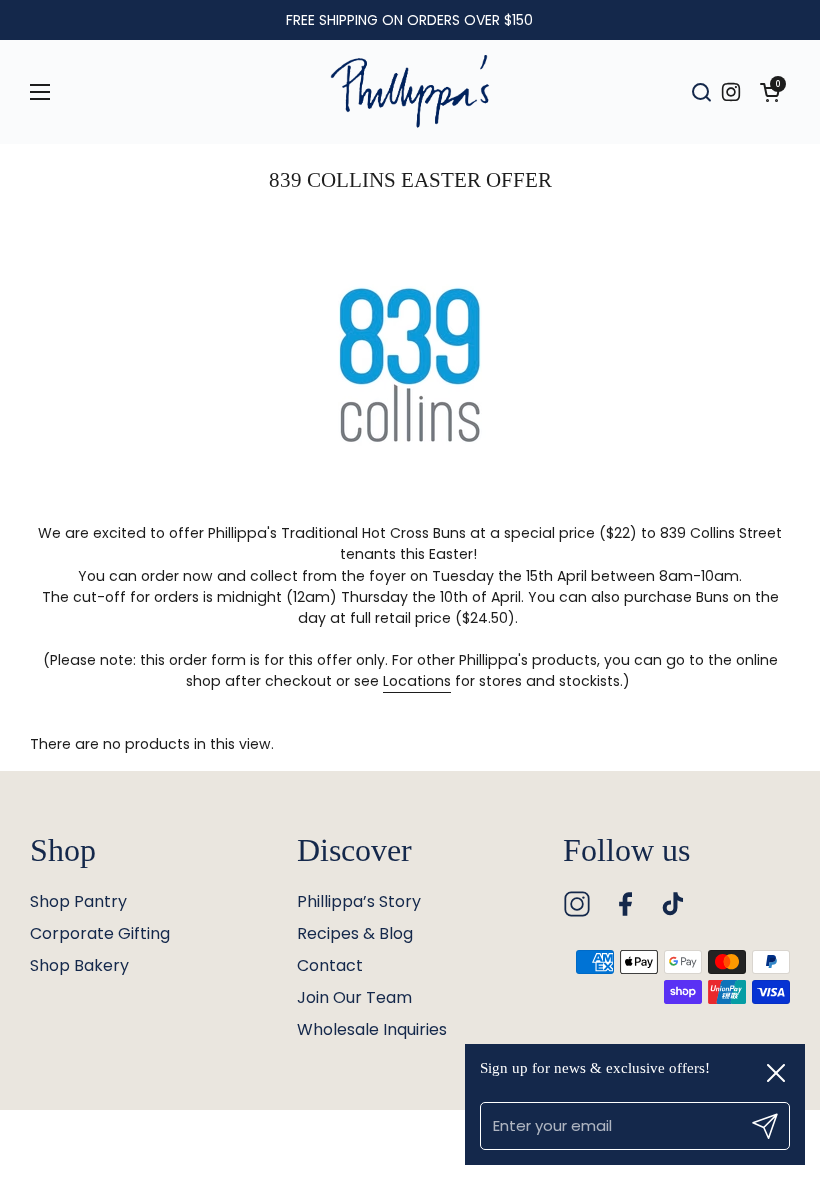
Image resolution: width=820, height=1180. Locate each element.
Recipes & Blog (355, 933)
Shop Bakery (79, 965)
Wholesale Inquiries (372, 1029)
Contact (330, 965)
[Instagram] (577, 904)
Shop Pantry (78, 901)
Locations (417, 681)
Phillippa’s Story (359, 901)
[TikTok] (673, 904)
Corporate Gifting (100, 933)
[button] (770, 92)
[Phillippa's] (410, 92)
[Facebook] (625, 904)
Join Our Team (354, 997)
